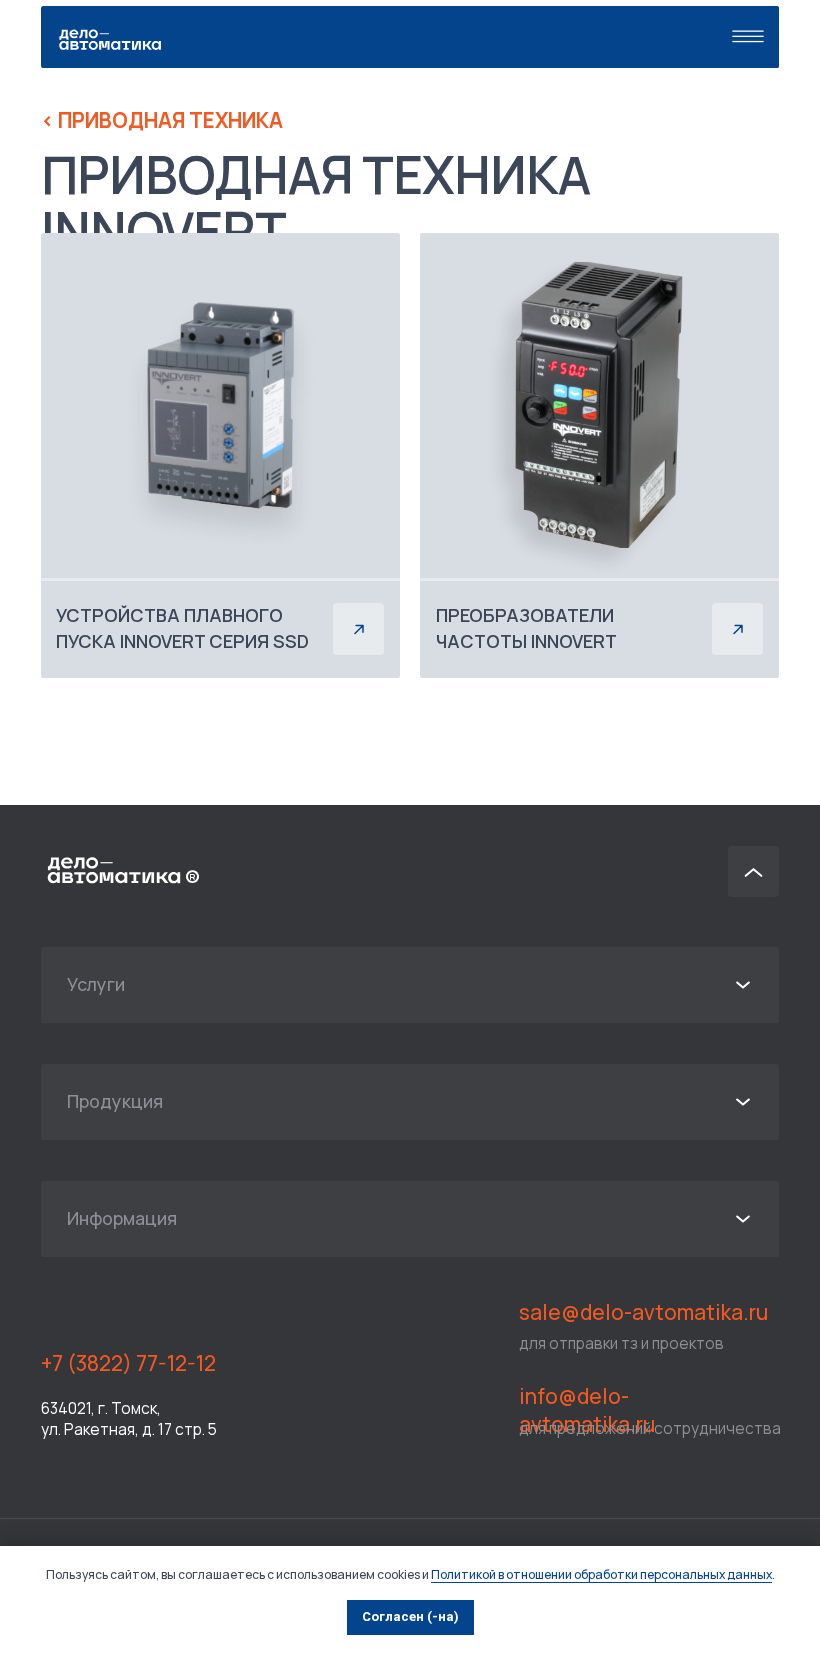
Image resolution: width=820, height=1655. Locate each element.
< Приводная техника (162, 120)
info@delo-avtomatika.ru (587, 1410)
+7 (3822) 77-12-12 (128, 1363)
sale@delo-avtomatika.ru (643, 1312)
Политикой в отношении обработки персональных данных (601, 1574)
